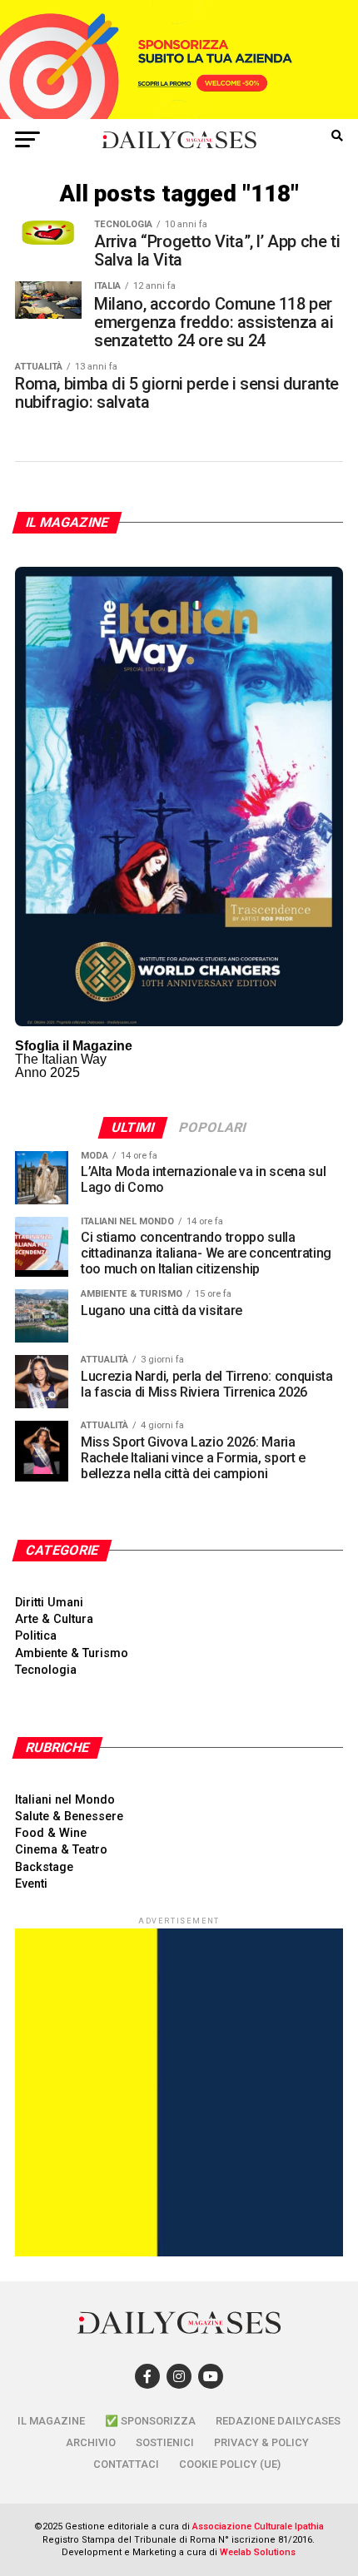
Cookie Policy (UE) (230, 2464)
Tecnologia (46, 1670)
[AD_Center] (179, 114)
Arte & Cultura (54, 1619)
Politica (36, 1636)
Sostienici (165, 2442)
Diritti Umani (49, 1603)
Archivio (91, 2442)
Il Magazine (51, 2421)
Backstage (44, 1867)
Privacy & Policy (261, 2442)
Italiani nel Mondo (65, 1800)
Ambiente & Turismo (72, 1653)
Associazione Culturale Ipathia (258, 2526)
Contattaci (126, 2464)
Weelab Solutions (258, 2552)
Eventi (31, 1884)
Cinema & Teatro (61, 1850)
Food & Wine (51, 1833)
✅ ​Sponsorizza (150, 2421)
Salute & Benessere (69, 1817)
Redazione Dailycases (278, 2421)
